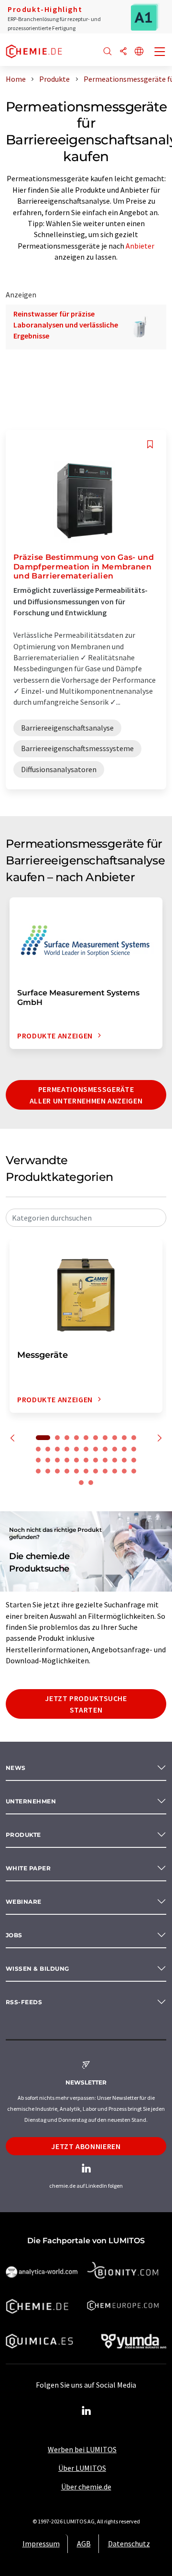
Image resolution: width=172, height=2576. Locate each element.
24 (57, 1460)
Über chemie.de (86, 2487)
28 (96, 1460)
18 (105, 1449)
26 (76, 1460)
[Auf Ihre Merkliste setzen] (150, 444)
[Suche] (107, 52)
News (16, 1768)
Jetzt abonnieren (86, 2146)
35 (57, 1471)
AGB (84, 2543)
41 (115, 1471)
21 (134, 1449)
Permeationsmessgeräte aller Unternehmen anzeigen (86, 1095)
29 (105, 1460)
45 (91, 1483)
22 (38, 1460)
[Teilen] (123, 52)
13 (57, 1449)
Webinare (24, 1902)
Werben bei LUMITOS (82, 2449)
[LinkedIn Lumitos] (86, 2411)
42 (124, 1471)
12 (48, 1449)
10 (134, 1438)
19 (115, 1449)
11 (38, 1449)
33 (38, 1471)
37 (76, 1471)
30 (115, 1460)
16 (86, 1449)
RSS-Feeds (24, 2002)
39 (96, 1471)
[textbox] (86, 1218)
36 (67, 1471)
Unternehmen (31, 1801)
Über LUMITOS (82, 2468)
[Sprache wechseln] (139, 52)
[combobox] (86, 1218)
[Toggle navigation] (160, 53)
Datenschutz (129, 2543)
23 (48, 1460)
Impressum (41, 2543)
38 (86, 1471)
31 (124, 1460)
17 (96, 1449)
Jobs (14, 1935)
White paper (28, 1868)
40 (105, 1471)
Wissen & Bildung (38, 1969)
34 (48, 1471)
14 (67, 1449)
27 (86, 1460)
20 (124, 1449)
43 (134, 1471)
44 (81, 1483)
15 (76, 1449)
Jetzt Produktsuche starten (86, 1704)
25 (67, 1460)
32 (134, 1460)
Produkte (23, 1835)
